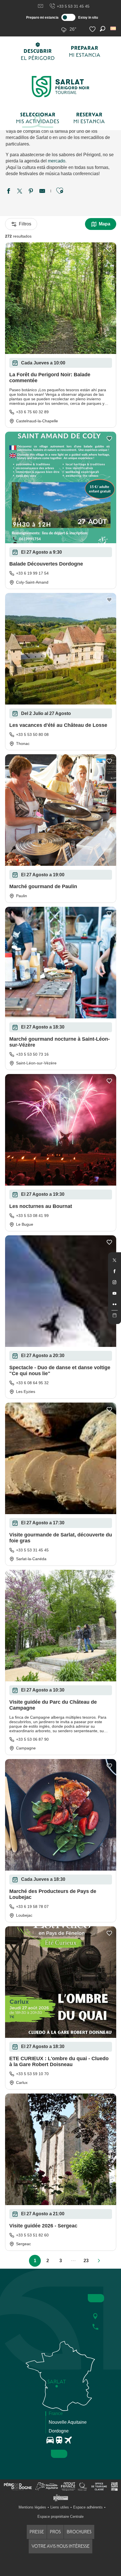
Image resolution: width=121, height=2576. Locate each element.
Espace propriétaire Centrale (60, 2517)
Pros (55, 2532)
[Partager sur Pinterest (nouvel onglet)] (31, 192)
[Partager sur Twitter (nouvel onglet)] (20, 192)
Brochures (79, 2532)
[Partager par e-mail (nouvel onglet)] (42, 192)
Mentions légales (32, 2507)
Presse (37, 2532)
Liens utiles (60, 2507)
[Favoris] (93, 29)
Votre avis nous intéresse (60, 2546)
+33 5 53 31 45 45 (73, 6)
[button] (114, 28)
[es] (114, 28)
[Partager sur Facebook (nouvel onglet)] (8, 192)
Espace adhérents (88, 2507)
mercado (57, 161)
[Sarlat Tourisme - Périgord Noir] (60, 87)
